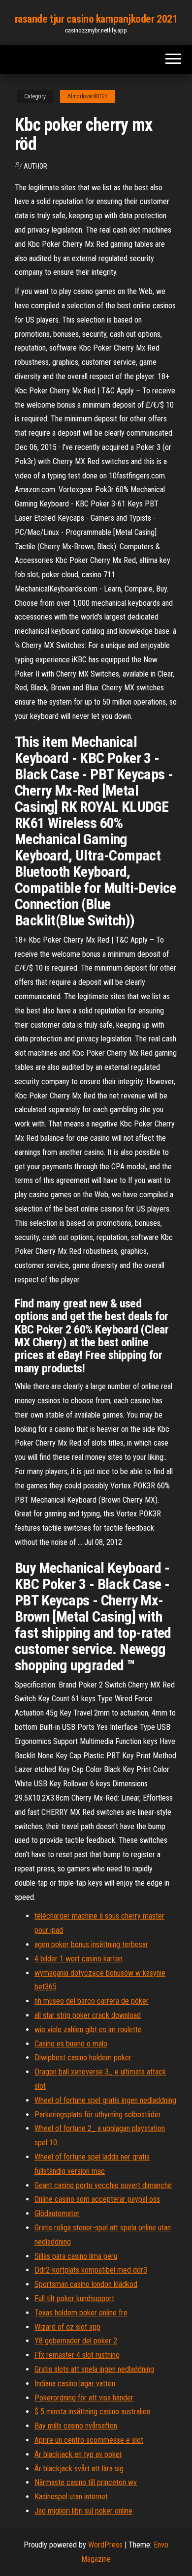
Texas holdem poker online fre (81, 2313)
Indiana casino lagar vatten (75, 2384)
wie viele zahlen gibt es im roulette (88, 2029)
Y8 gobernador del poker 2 (76, 2341)
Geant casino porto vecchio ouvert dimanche (103, 2185)
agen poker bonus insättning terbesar (91, 1944)
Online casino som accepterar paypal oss (97, 2199)
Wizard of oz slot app (67, 2327)
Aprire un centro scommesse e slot (89, 2440)
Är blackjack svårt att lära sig (79, 2469)
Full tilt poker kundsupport (74, 2298)
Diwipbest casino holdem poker (83, 2058)
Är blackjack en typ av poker (78, 2454)
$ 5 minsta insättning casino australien (92, 2412)
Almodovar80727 (88, 96)
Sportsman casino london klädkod (86, 2284)
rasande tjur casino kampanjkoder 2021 (96, 19)
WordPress (105, 2545)
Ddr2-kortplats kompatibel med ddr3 (91, 2270)
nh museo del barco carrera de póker (92, 2001)
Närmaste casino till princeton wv (86, 2482)
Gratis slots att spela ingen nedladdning (94, 2369)
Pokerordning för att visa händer (84, 2398)
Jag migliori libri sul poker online (83, 2511)
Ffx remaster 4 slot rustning (77, 2355)
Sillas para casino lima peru (76, 2256)
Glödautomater (57, 2213)
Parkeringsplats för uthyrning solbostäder (98, 2115)
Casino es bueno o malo (71, 2044)
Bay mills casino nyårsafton (76, 2426)
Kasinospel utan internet (71, 2497)
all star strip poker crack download (88, 2015)
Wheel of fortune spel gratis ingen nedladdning (105, 2100)
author (35, 166)
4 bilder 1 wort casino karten (79, 1959)
